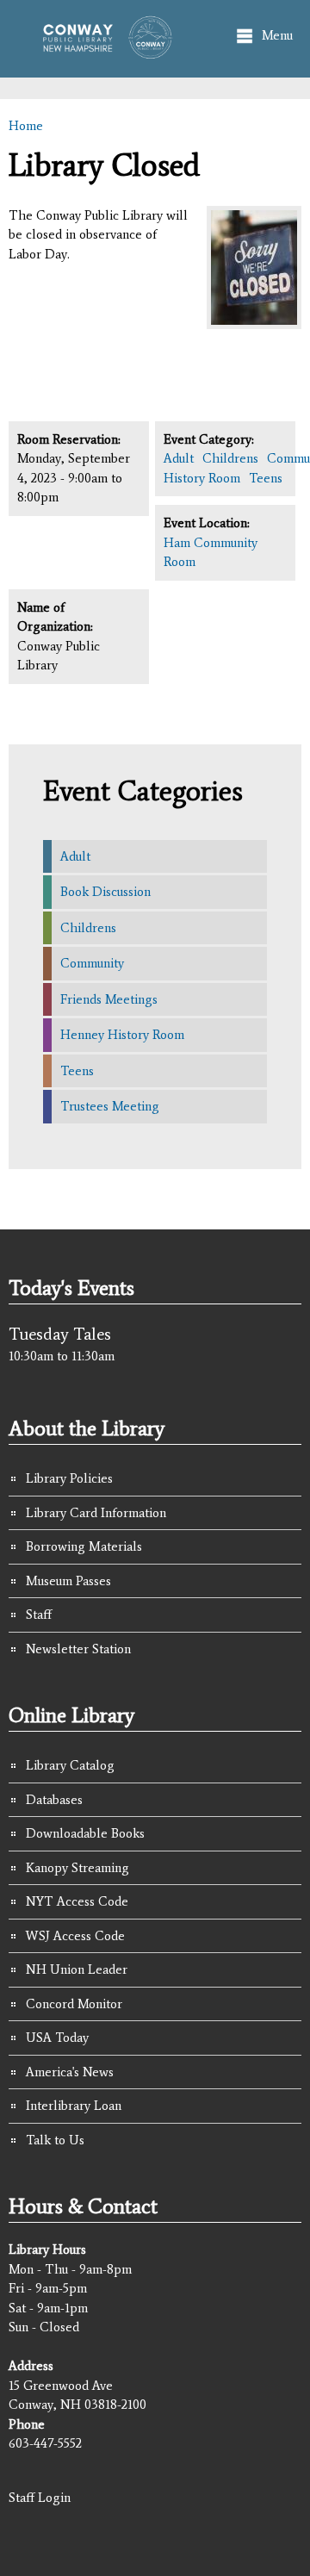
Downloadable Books (85, 1833)
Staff (39, 1615)
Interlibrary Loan (74, 2106)
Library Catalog (70, 1765)
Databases (54, 1800)
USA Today (57, 2038)
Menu (277, 35)
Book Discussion (105, 892)
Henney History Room (122, 1035)
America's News (70, 2072)
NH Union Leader (77, 1969)
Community (92, 963)
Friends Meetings (109, 999)
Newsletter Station (78, 1649)
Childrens (230, 458)
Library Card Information (96, 1513)
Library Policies (69, 1478)
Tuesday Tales (60, 1334)
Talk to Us (55, 2140)
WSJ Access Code (75, 1936)
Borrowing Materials (84, 1546)
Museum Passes (68, 1581)
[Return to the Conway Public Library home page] (102, 50)
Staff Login (40, 2498)
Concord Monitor (74, 2004)
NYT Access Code (77, 1901)
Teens (266, 478)
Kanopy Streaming (77, 1868)
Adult (179, 458)
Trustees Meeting (110, 1106)
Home (26, 126)
